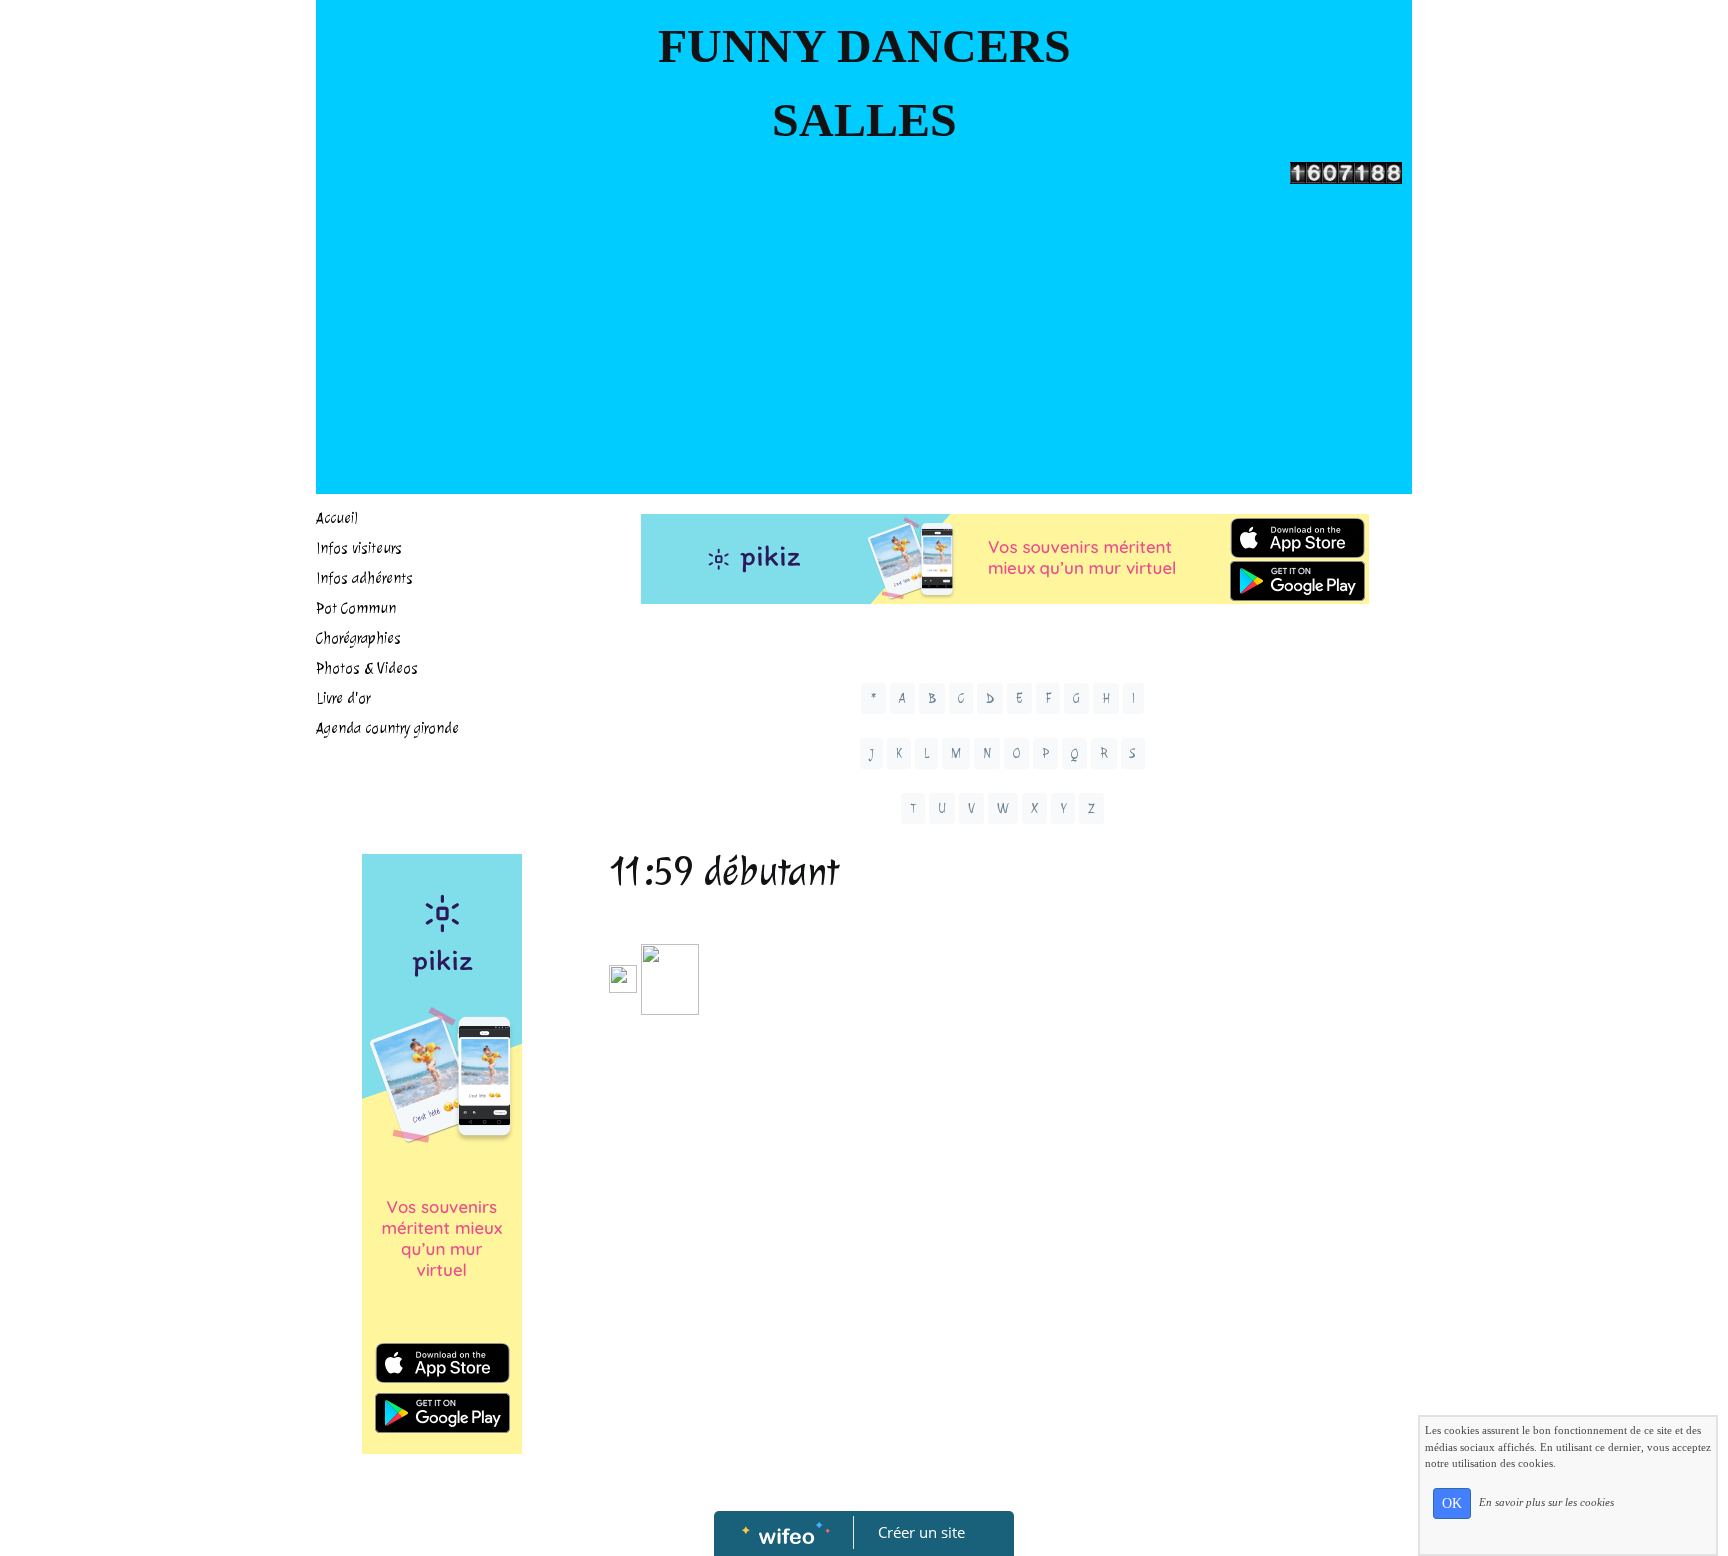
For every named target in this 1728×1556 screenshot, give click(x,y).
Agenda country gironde (387, 728)
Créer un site (921, 1532)
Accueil (337, 518)
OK (1452, 1503)
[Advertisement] (864, 334)
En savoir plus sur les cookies (1546, 1502)
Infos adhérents (364, 578)
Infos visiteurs (359, 548)
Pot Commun (356, 608)
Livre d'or (343, 698)
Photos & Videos (367, 668)
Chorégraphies (358, 638)
